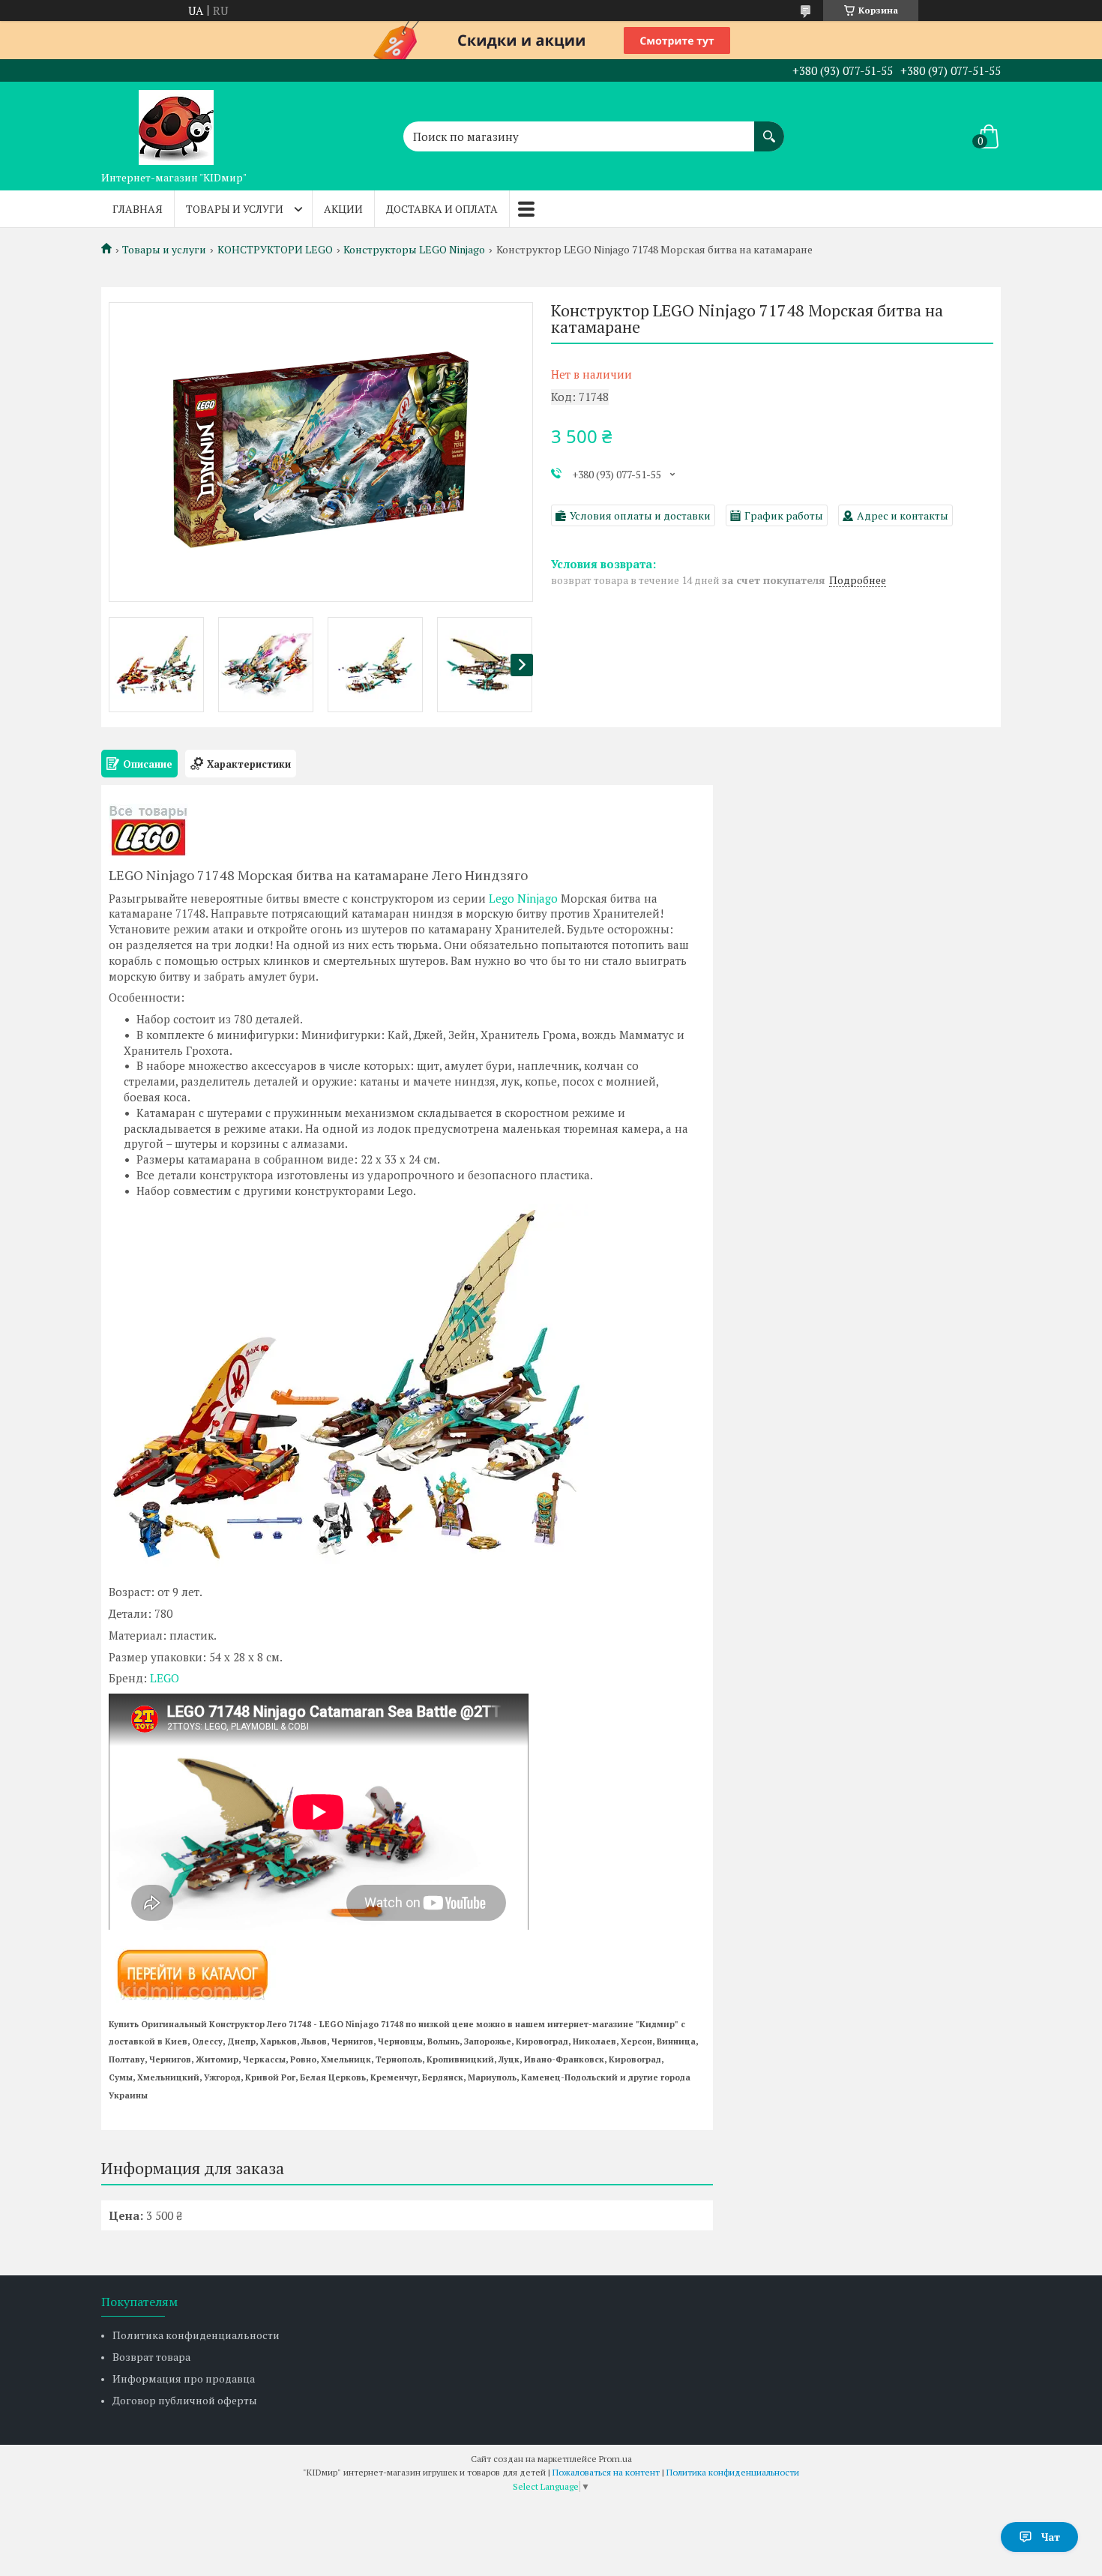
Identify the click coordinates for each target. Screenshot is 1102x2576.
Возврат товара (151, 2357)
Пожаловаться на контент (606, 2472)
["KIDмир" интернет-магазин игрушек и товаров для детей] (176, 123)
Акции (343, 209)
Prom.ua (615, 2459)
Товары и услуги (235, 209)
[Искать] (769, 129)
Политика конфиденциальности (196, 2335)
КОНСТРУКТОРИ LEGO (275, 250)
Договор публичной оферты (185, 2400)
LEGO (165, 1678)
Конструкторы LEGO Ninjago (414, 250)
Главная (138, 209)
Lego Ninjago (523, 898)
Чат (1051, 2537)
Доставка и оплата (442, 209)
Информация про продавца (184, 2378)
